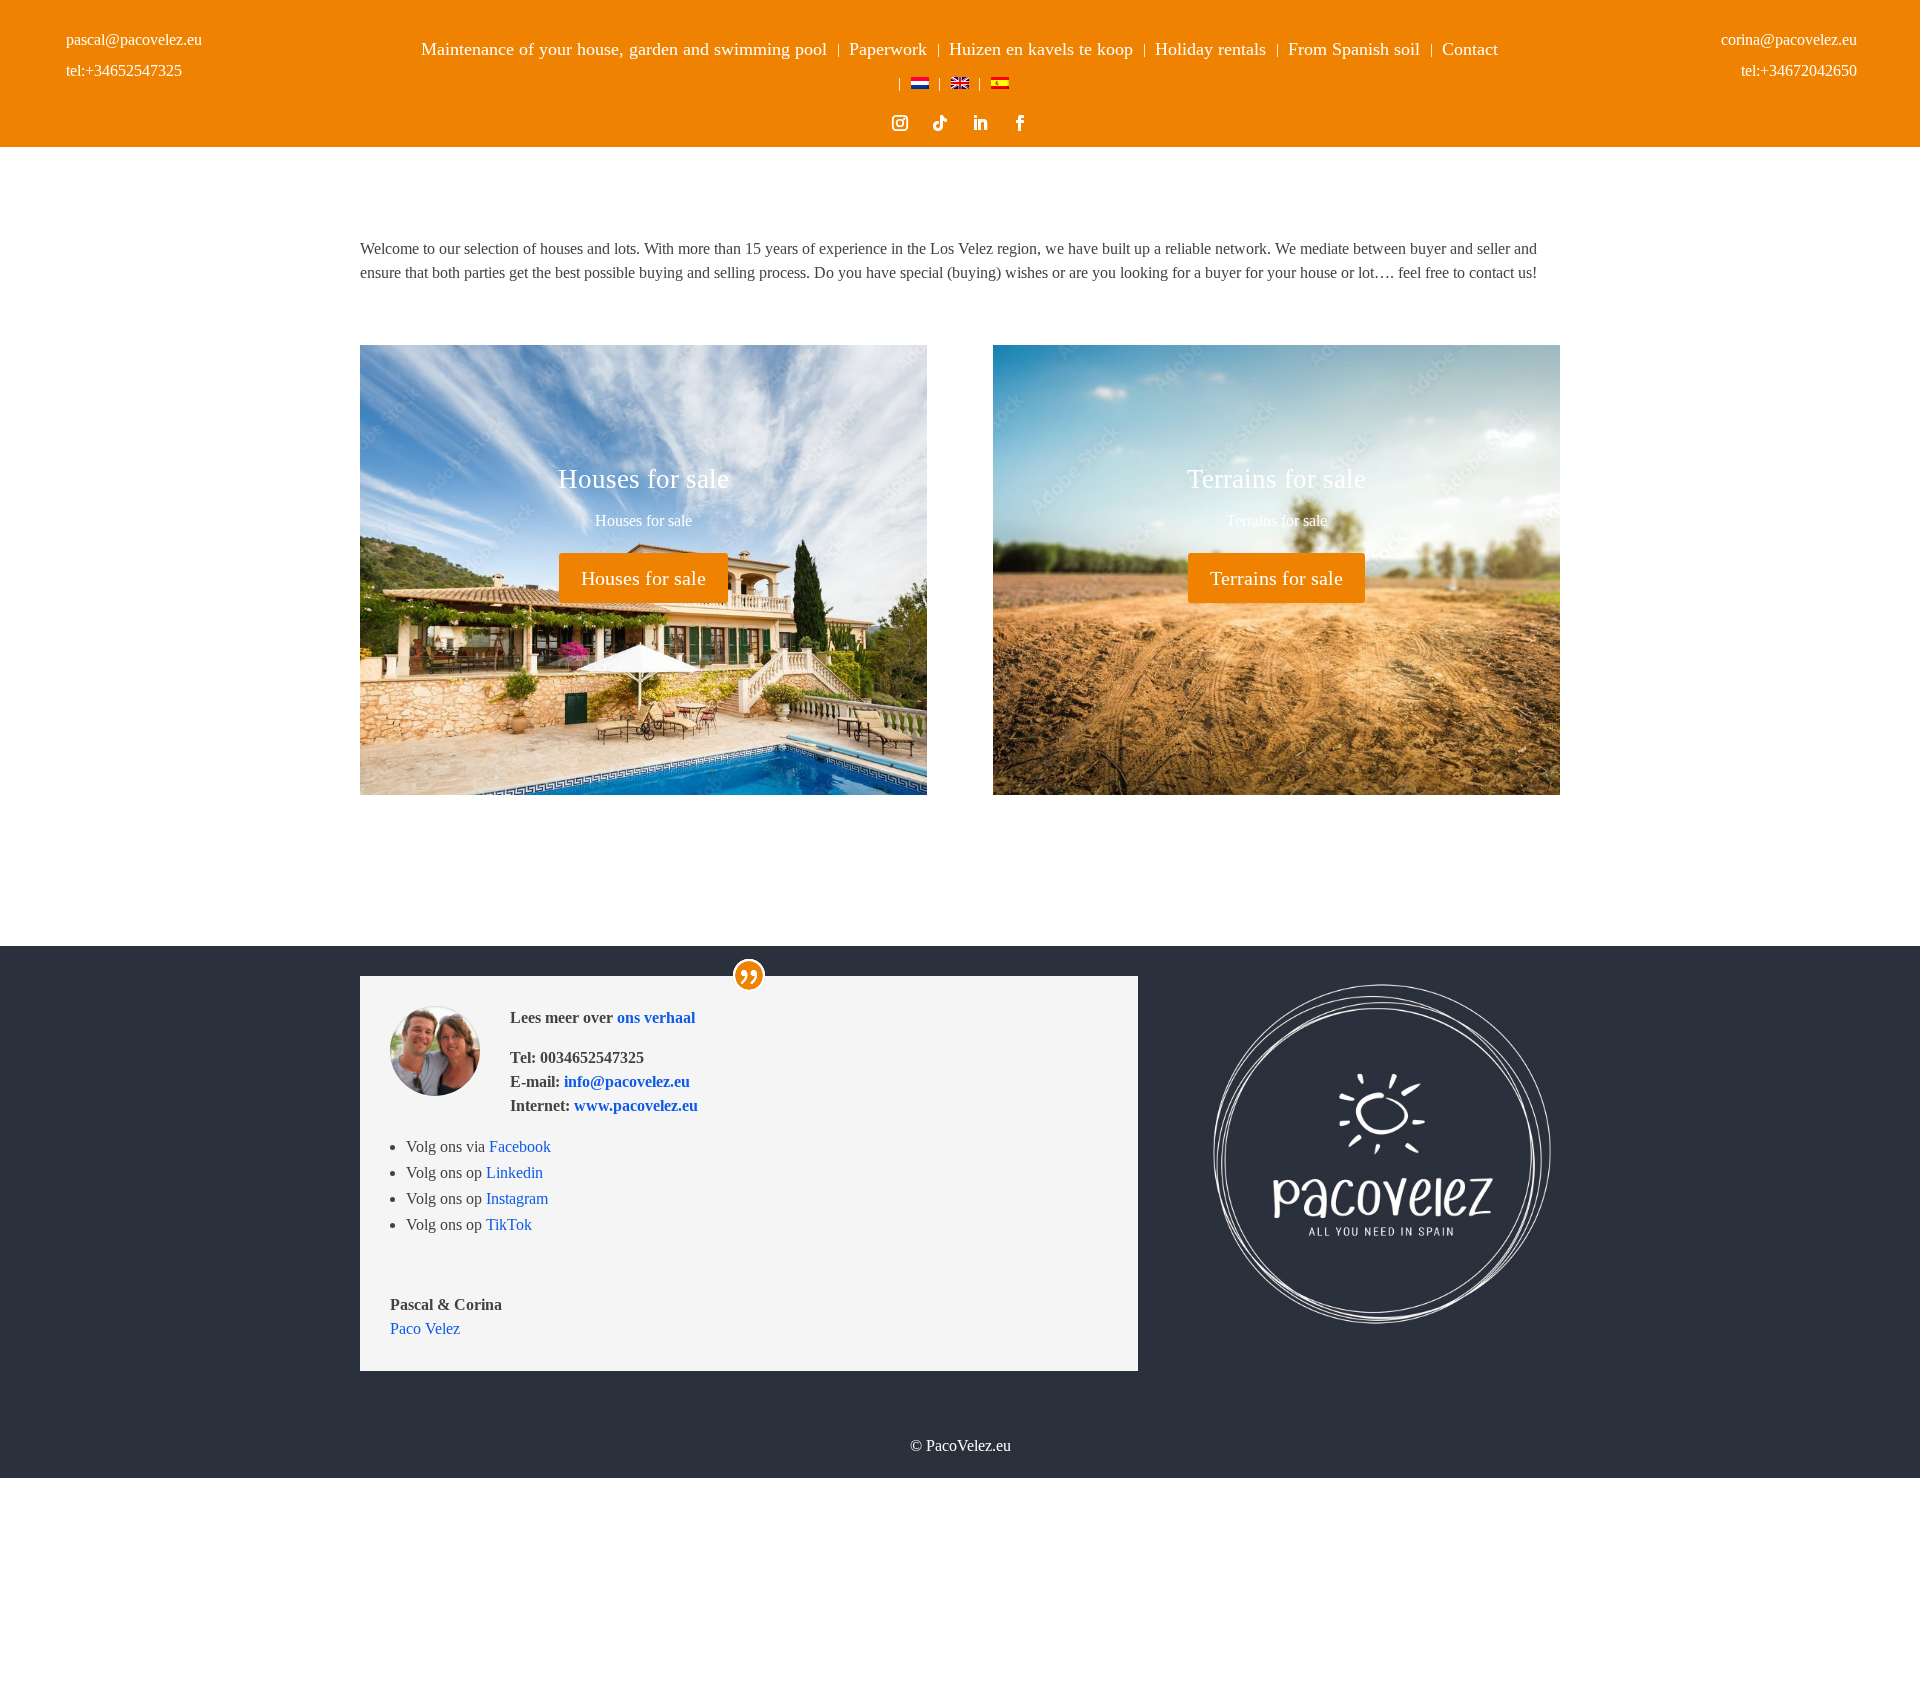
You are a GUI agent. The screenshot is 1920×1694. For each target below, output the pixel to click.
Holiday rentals (1210, 49)
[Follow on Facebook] (1020, 123)
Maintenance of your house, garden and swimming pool (624, 49)
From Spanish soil (1354, 49)
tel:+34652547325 (124, 70)
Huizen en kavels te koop (1041, 49)
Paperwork (888, 49)
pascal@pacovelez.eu (134, 39)
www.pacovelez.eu (636, 1105)
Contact (1470, 49)
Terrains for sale (1276, 578)
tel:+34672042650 (1799, 70)
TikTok (509, 1224)
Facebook (520, 1146)
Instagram (517, 1198)
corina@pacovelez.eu (1789, 39)
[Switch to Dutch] (920, 87)
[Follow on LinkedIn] (980, 123)
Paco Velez (425, 1328)
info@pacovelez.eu (625, 1081)
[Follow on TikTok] (940, 123)
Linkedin (514, 1172)
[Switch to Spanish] (1000, 87)
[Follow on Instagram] (900, 123)
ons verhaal (654, 1017)
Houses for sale (643, 578)
